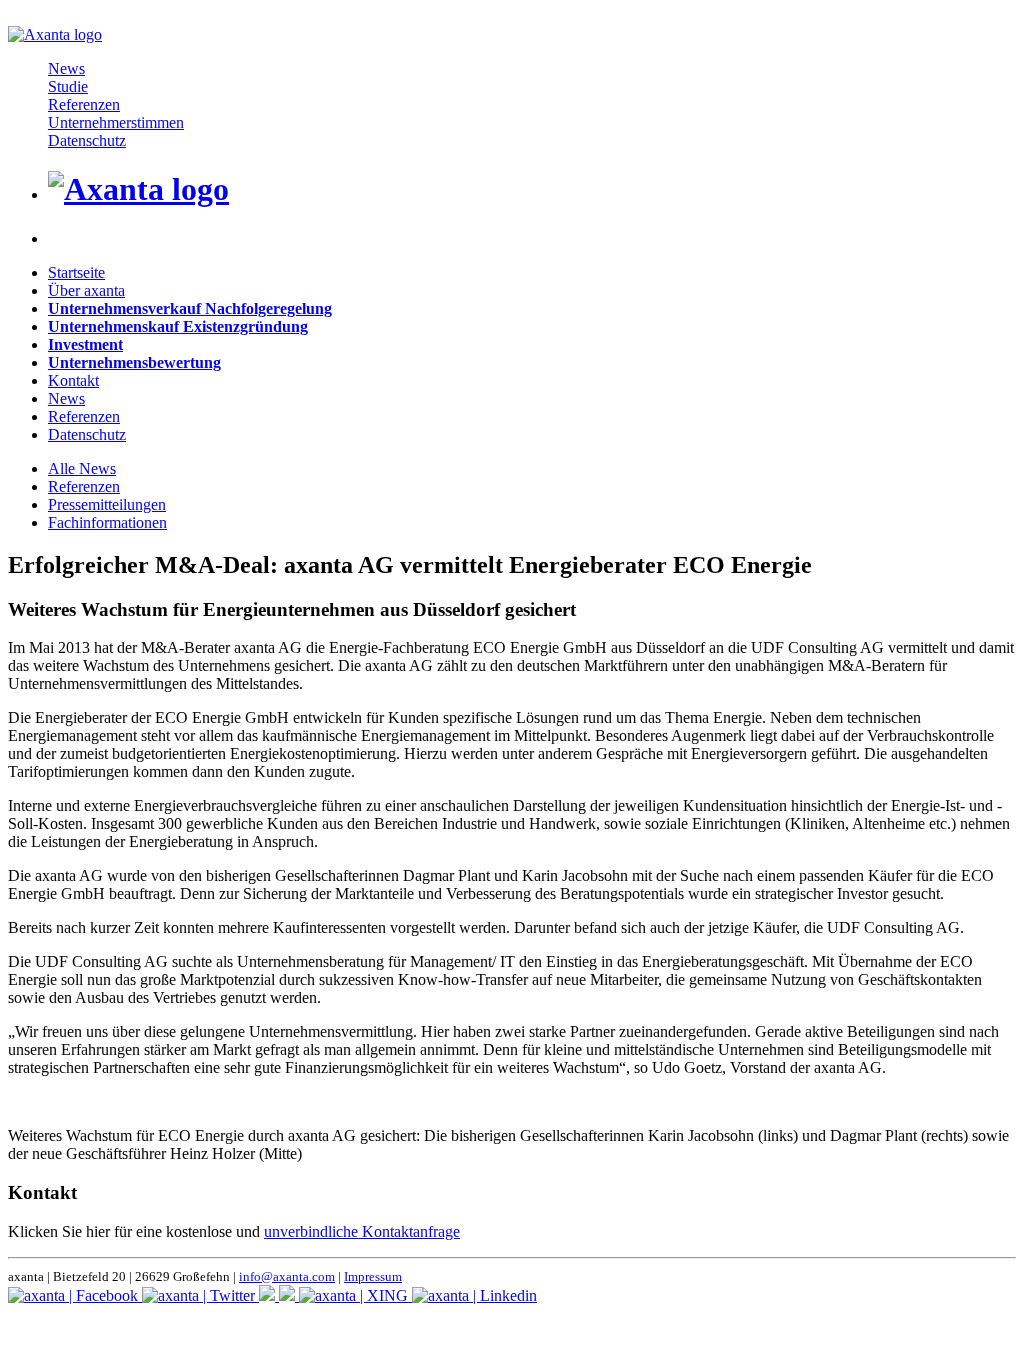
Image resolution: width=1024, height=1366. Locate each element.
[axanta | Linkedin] (474, 1295)
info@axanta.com (287, 1276)
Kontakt (73, 380)
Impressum (373, 1276)
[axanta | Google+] (269, 1295)
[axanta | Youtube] (289, 1295)
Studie (68, 86)
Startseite (76, 272)
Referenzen (84, 104)
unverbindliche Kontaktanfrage (362, 1231)
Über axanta (86, 290)
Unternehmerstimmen (116, 122)
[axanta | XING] (355, 1295)
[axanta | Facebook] (75, 1295)
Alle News (82, 468)
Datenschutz (87, 140)
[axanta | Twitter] (200, 1295)
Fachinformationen (107, 522)
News (66, 68)
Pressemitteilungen (107, 504)
